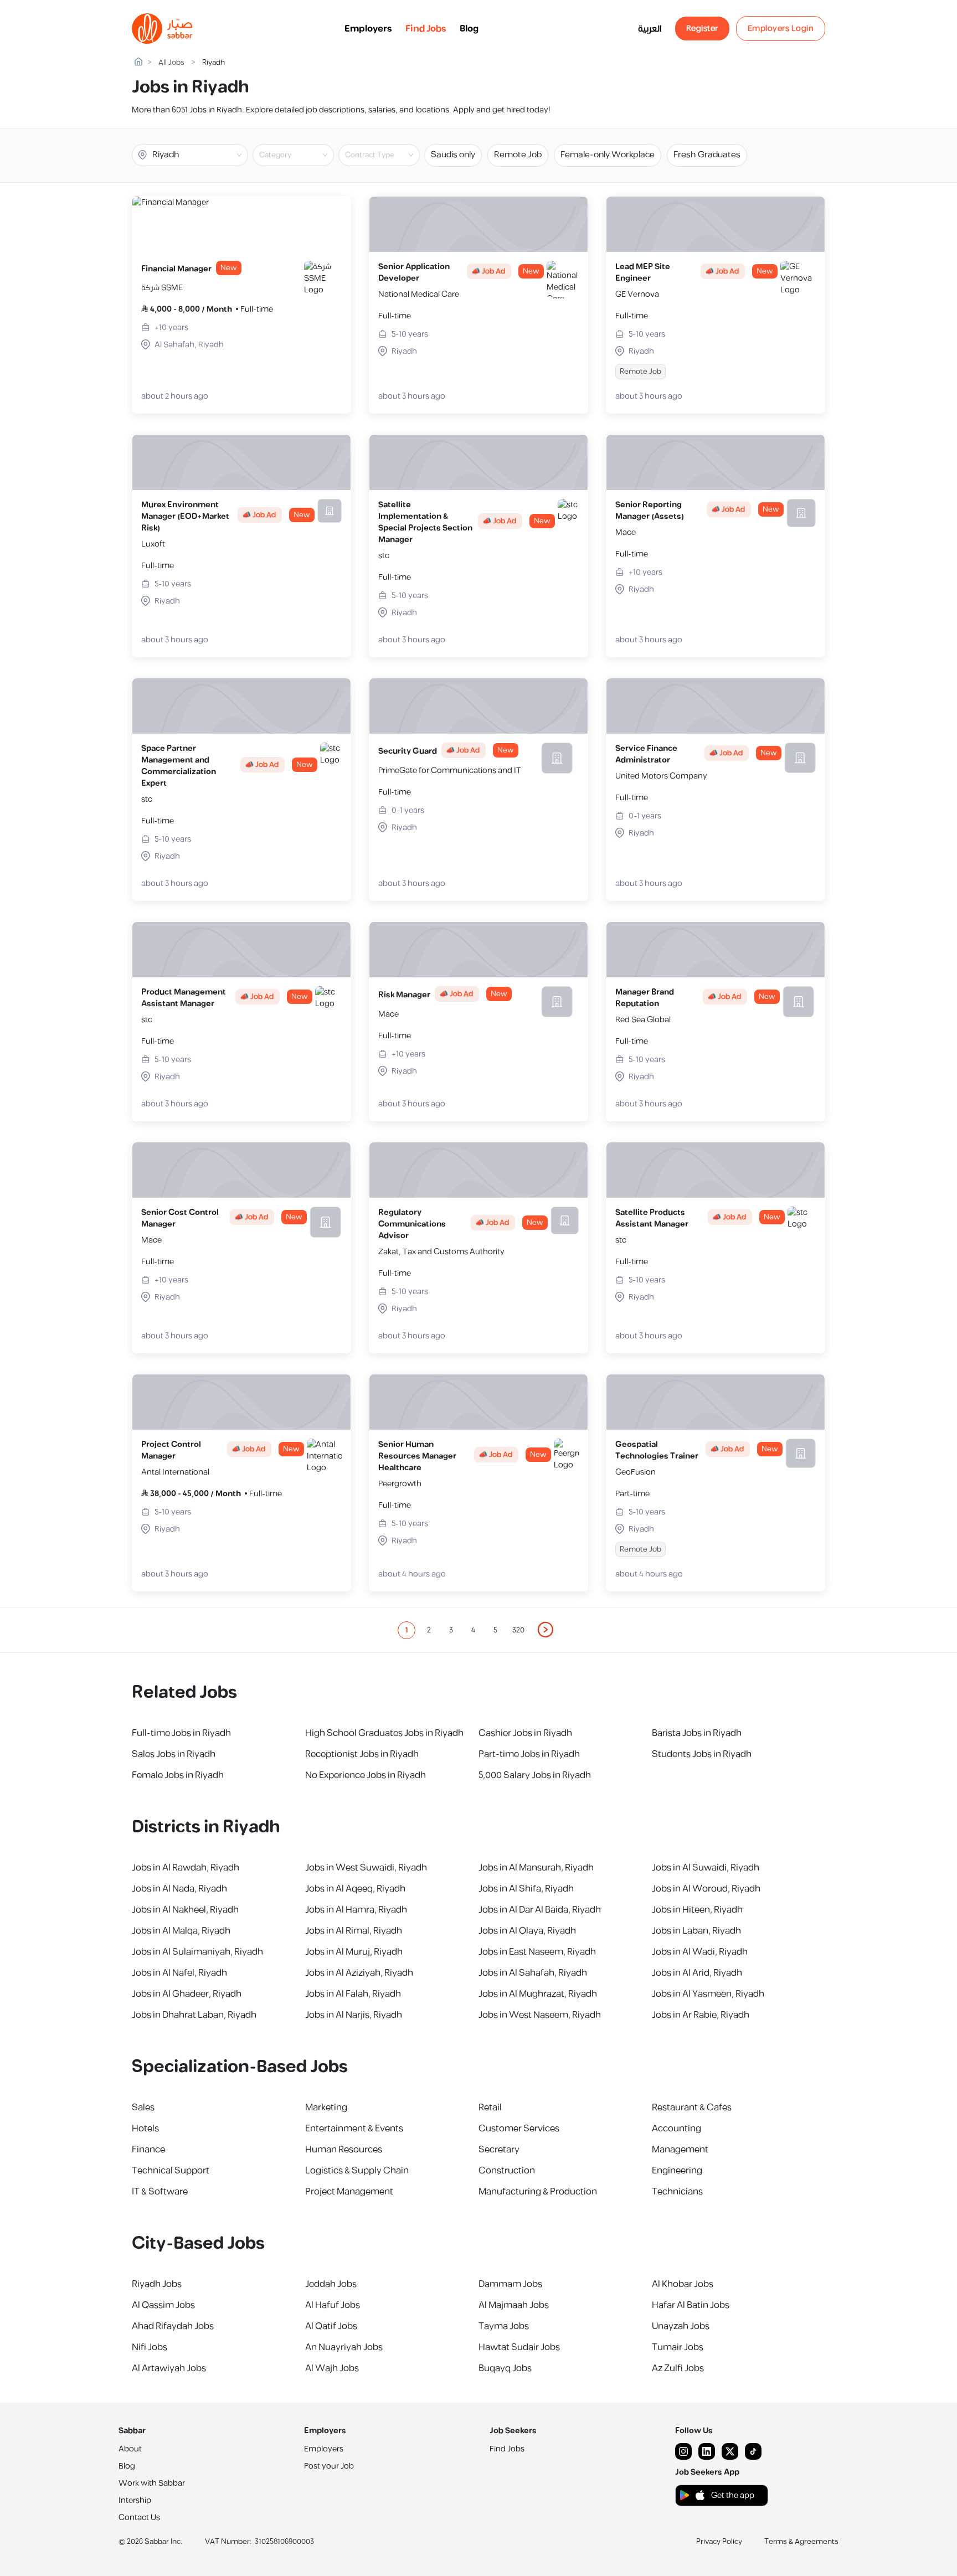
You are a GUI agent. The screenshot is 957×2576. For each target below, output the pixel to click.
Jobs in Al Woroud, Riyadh (706, 1889)
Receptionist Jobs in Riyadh (362, 1754)
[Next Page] (546, 1630)
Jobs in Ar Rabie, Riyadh (701, 2015)
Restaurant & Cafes (692, 2108)
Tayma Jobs (504, 2326)
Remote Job (518, 155)
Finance (148, 2150)
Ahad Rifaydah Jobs (173, 2326)
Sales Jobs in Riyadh (174, 1754)
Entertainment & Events (354, 2129)
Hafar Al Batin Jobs (691, 2305)
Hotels (145, 2129)
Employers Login (781, 29)
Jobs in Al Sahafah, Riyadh (533, 1973)
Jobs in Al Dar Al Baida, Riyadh (540, 1910)
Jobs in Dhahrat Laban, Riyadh (194, 2015)
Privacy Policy (719, 2542)
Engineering (677, 2171)
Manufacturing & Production (538, 2192)
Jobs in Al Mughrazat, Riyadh (538, 1994)
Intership (135, 2500)
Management (680, 2150)
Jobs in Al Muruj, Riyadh (354, 1952)
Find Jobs (426, 29)
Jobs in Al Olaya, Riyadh (527, 1931)
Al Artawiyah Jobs (169, 2368)
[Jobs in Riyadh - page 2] (546, 1630)
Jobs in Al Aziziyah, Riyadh (359, 1973)
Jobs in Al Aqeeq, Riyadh (355, 1889)
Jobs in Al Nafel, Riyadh (179, 1973)
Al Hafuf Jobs (333, 2305)
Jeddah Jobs (331, 2284)
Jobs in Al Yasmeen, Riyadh (708, 1994)
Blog (469, 29)
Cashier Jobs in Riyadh (525, 1733)
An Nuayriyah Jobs (344, 2347)
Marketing (326, 2108)
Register (702, 29)
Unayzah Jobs (681, 2326)
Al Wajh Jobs (332, 2368)
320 (518, 1630)
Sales (143, 2108)
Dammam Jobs (510, 2284)
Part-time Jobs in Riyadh (529, 1754)
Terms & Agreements (801, 2542)
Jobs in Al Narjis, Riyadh (354, 2015)
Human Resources (344, 2150)
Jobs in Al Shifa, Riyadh (526, 1889)
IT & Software (160, 2192)
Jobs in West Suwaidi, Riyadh (366, 1868)
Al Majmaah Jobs (514, 2305)
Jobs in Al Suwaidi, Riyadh (706, 1868)
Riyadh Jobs (157, 2284)
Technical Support (171, 2171)
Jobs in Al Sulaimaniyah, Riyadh (197, 1952)
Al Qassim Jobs (163, 2305)
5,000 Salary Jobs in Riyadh (535, 1775)
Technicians (677, 2192)
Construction (507, 2171)
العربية (650, 29)
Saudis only (453, 155)
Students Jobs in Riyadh (702, 1754)
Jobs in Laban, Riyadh (696, 1931)
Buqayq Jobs (505, 2368)
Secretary (499, 2150)
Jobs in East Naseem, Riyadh (537, 1952)
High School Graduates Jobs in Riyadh (384, 1733)
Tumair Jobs (678, 2347)
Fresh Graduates (707, 155)
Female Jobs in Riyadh (178, 1775)
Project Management (349, 2192)
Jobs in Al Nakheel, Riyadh (185, 1910)
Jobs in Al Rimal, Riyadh (354, 1931)
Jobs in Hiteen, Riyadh (697, 1910)
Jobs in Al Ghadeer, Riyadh (187, 1994)
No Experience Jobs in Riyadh (366, 1775)
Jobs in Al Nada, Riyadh (179, 1889)
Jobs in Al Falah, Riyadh (353, 1994)
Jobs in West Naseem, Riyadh (540, 2015)
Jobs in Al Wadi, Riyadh (700, 1952)
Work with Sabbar (152, 2483)
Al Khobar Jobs (683, 2284)
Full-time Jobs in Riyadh (181, 1733)
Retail (490, 2108)
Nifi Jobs (150, 2347)
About (130, 2449)
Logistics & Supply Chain (357, 2171)
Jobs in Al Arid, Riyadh (697, 1973)
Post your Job (329, 2466)
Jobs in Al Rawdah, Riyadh (186, 1868)
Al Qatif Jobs (331, 2326)
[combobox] (302, 155)
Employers (368, 29)
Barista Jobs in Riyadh (697, 1733)
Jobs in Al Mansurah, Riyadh (536, 1868)
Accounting (676, 2129)
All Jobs (171, 63)
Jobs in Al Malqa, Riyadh (181, 1931)
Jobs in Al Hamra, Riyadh (356, 1910)
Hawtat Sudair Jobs (519, 2347)
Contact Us (139, 2518)
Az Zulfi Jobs (678, 2368)
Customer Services (519, 2129)
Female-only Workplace (608, 155)
